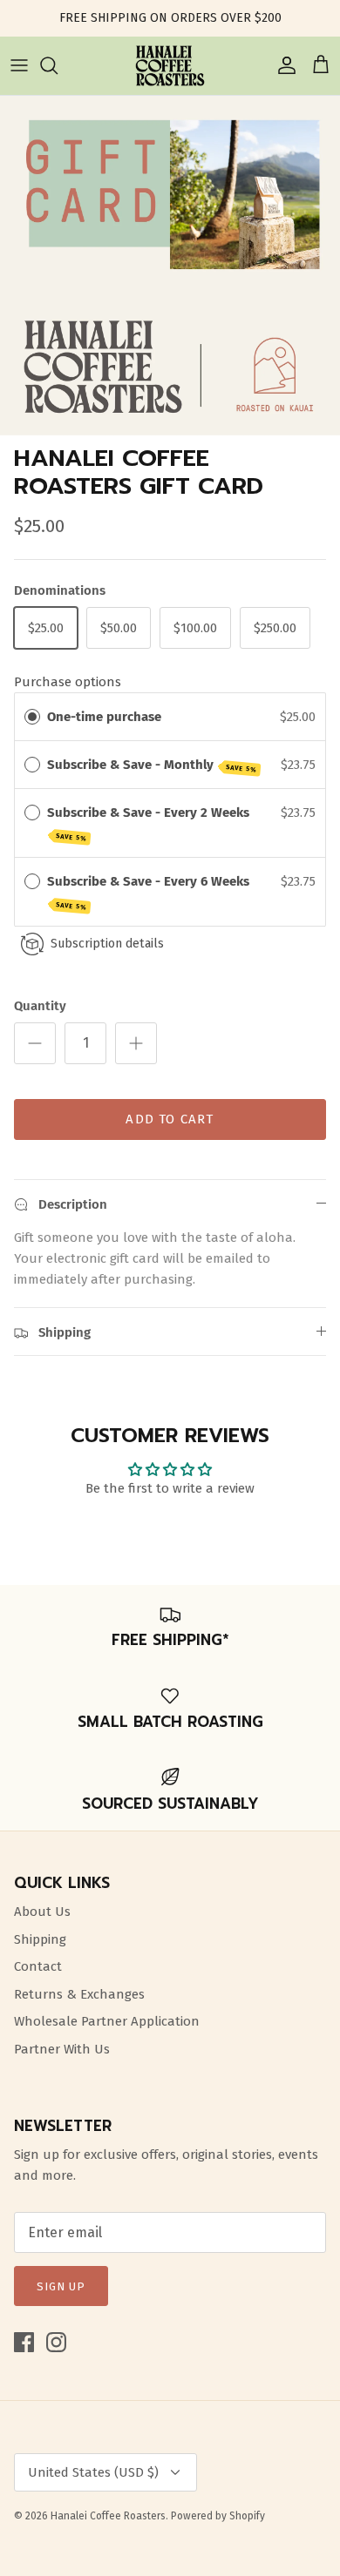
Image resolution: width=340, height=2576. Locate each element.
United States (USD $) (93, 2472)
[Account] (282, 65)
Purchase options (68, 682)
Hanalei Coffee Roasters (108, 2516)
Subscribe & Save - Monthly (152, 765)
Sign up (61, 2286)
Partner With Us (62, 2049)
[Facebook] (24, 2342)
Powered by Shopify (218, 2516)
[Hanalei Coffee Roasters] (170, 66)
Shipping (40, 1939)
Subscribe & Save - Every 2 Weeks (150, 824)
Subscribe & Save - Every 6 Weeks (150, 893)
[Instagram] (56, 2342)
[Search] (58, 65)
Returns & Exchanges (79, 1994)
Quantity (40, 1006)
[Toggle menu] (19, 65)
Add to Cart (170, 1119)
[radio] (32, 717)
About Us (42, 1912)
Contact (38, 1966)
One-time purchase (104, 717)
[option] (170, 266)
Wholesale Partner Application (107, 2021)
